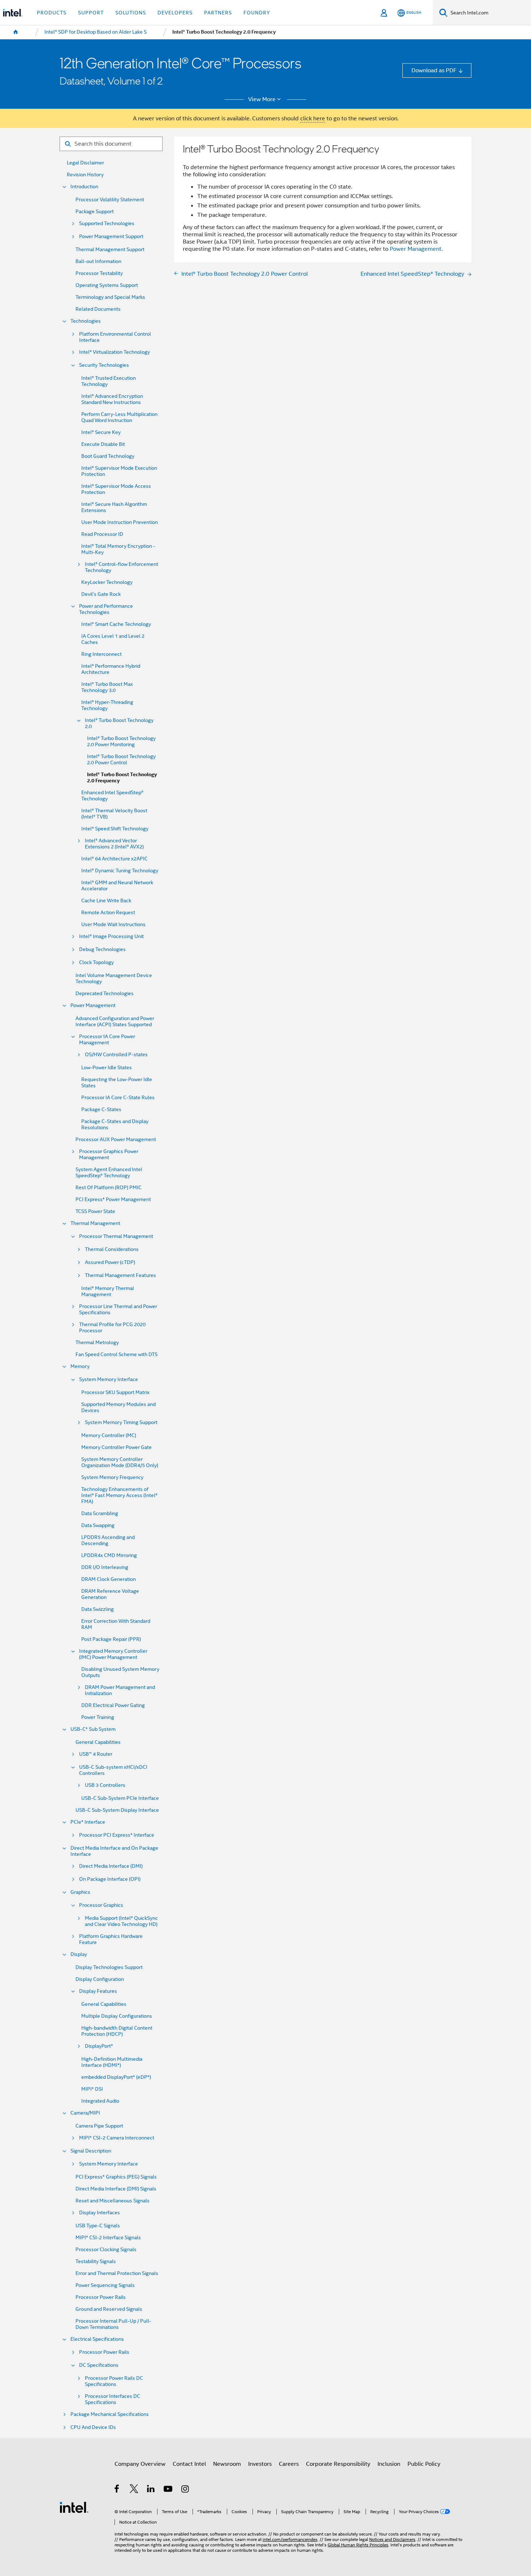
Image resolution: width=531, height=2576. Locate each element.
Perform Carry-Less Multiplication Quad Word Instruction (119, 417)
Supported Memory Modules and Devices (118, 1407)
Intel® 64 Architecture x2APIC (115, 859)
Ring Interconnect (102, 654)
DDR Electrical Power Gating (113, 1705)
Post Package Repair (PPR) (111, 1639)
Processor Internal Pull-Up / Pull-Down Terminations (113, 2324)
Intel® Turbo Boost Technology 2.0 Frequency (122, 778)
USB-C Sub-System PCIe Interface (120, 1798)
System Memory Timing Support (121, 1422)
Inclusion (389, 2464)
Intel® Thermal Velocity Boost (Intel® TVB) (114, 814)
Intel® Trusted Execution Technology (109, 381)
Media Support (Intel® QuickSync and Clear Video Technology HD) (121, 1921)
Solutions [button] (131, 13)
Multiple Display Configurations (117, 2016)
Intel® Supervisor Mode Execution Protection (119, 471)
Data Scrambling (100, 1513)
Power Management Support (111, 236)
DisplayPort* (99, 2046)
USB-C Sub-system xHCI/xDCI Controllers (113, 1770)
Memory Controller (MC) (109, 1435)
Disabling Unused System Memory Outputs (120, 1672)
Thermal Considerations (112, 1249)
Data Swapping (98, 1525)
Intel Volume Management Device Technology (114, 979)
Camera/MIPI (85, 2113)
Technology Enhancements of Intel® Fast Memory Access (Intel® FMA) (119, 1495)
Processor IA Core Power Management (107, 1040)
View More (262, 99)
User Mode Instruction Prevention (120, 522)
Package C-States (101, 1109)
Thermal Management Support (110, 250)
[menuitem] (16, 32)
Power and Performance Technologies (106, 609)
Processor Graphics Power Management (109, 1154)
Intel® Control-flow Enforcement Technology (122, 567)
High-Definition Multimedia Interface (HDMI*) (112, 2062)
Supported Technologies (107, 223)
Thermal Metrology (97, 1343)
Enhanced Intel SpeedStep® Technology (112, 796)
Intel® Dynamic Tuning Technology (120, 871)
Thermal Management (95, 1223)
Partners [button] (218, 13)
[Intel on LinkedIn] (151, 2490)
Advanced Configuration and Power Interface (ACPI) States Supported (115, 1022)
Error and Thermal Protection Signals (117, 2273)
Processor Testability (99, 273)
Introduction (84, 187)
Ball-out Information (98, 261)
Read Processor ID (102, 534)
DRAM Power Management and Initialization (120, 1690)
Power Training (98, 1717)
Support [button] (91, 13)
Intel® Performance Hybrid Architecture (111, 669)
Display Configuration (100, 1979)
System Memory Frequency (112, 1477)
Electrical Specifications (97, 2339)
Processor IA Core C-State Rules (118, 1098)
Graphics (80, 1892)
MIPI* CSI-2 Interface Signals (108, 2238)
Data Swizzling (98, 1609)
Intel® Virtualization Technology (115, 352)
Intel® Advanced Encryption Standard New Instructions (112, 399)
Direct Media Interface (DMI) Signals (116, 2189)
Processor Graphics (101, 1905)
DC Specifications (99, 2365)
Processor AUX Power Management (116, 1139)
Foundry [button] (257, 13)
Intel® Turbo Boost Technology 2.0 (119, 723)
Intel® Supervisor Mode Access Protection (116, 489)
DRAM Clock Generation (109, 1579)
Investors (260, 2464)
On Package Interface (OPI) (110, 1879)
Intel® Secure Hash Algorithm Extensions (114, 507)
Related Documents (98, 309)
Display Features (98, 1991)
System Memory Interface (109, 1379)
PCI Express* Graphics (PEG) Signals (116, 2177)
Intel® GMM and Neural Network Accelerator (117, 886)
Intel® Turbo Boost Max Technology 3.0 (107, 687)
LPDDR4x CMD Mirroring (109, 1555)
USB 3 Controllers (105, 1785)
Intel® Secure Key (101, 432)
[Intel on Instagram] (185, 2490)
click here (313, 118)
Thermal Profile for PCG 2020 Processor (112, 1328)
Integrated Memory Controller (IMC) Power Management (113, 1654)
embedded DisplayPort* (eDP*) (116, 2077)
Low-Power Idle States (107, 1068)
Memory (80, 1366)
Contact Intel (189, 2464)
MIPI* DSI (92, 2089)
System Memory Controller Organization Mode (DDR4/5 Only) (120, 1462)
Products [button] (52, 13)
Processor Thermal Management (116, 1236)
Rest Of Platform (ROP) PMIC (109, 1188)
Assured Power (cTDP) (110, 1262)
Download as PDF (434, 70)
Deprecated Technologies (105, 994)
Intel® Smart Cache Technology (116, 624)
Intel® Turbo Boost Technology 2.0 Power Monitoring (121, 741)
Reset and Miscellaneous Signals (113, 2201)
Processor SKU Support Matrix (115, 1392)
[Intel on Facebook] (117, 2490)
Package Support (95, 212)
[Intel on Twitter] (134, 2490)
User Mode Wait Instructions (113, 924)
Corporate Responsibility (338, 2464)
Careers (289, 2464)
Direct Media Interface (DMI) (111, 1866)
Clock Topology (96, 962)
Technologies (86, 321)
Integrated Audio (100, 2101)
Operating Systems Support (107, 285)
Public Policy (424, 2464)
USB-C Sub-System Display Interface (117, 1810)
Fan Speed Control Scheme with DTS (116, 1354)
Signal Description (91, 2151)
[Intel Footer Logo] (74, 2507)
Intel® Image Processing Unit (111, 936)
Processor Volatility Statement (110, 200)
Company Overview (140, 2464)
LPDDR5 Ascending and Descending (108, 1540)
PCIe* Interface (88, 1822)
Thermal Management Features (120, 1275)
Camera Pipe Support (99, 2126)
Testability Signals (96, 2261)
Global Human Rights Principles (358, 2545)
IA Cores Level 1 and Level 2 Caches (113, 639)
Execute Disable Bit (103, 444)
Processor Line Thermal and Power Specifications (118, 1309)
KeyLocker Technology (107, 582)
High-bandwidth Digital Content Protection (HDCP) (117, 2031)
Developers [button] (175, 13)
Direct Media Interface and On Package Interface (114, 1851)
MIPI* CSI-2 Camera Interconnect (117, 2138)
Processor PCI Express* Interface (117, 1835)
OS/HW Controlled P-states (116, 1055)
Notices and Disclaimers (392, 2540)
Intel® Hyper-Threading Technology (107, 705)
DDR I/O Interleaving (105, 1567)
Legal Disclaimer (85, 163)
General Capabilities (98, 1742)
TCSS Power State (95, 1211)
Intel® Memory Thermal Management (108, 1291)
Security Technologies (104, 365)
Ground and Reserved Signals (109, 2309)
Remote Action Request (108, 913)
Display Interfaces (100, 2213)
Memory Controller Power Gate (116, 1447)
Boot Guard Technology (108, 456)
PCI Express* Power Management (113, 1199)
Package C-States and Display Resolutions (115, 1124)
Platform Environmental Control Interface (115, 337)
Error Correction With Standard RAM (116, 1624)
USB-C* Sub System (93, 1729)
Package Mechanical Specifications (110, 2414)
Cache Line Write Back (106, 901)
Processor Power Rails (101, 2297)
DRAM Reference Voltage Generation (110, 1594)
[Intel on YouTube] (169, 2490)
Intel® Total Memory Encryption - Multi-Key (118, 549)
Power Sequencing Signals (105, 2285)
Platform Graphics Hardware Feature (111, 1939)
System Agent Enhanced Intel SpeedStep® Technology (109, 1173)
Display (79, 1954)
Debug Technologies (102, 949)
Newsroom (227, 2464)
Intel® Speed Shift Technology (115, 829)
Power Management (93, 1005)
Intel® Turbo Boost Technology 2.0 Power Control (121, 760)
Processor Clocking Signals (106, 2250)
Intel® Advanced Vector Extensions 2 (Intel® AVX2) (114, 844)
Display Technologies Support (109, 1967)
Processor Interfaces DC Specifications (113, 2399)
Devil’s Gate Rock (101, 594)
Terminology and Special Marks (110, 297)
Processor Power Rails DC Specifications (114, 2381)
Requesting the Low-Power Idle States (117, 1083)
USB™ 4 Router (96, 1754)
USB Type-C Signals (98, 2226)
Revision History (85, 175)
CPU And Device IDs (93, 2427)
